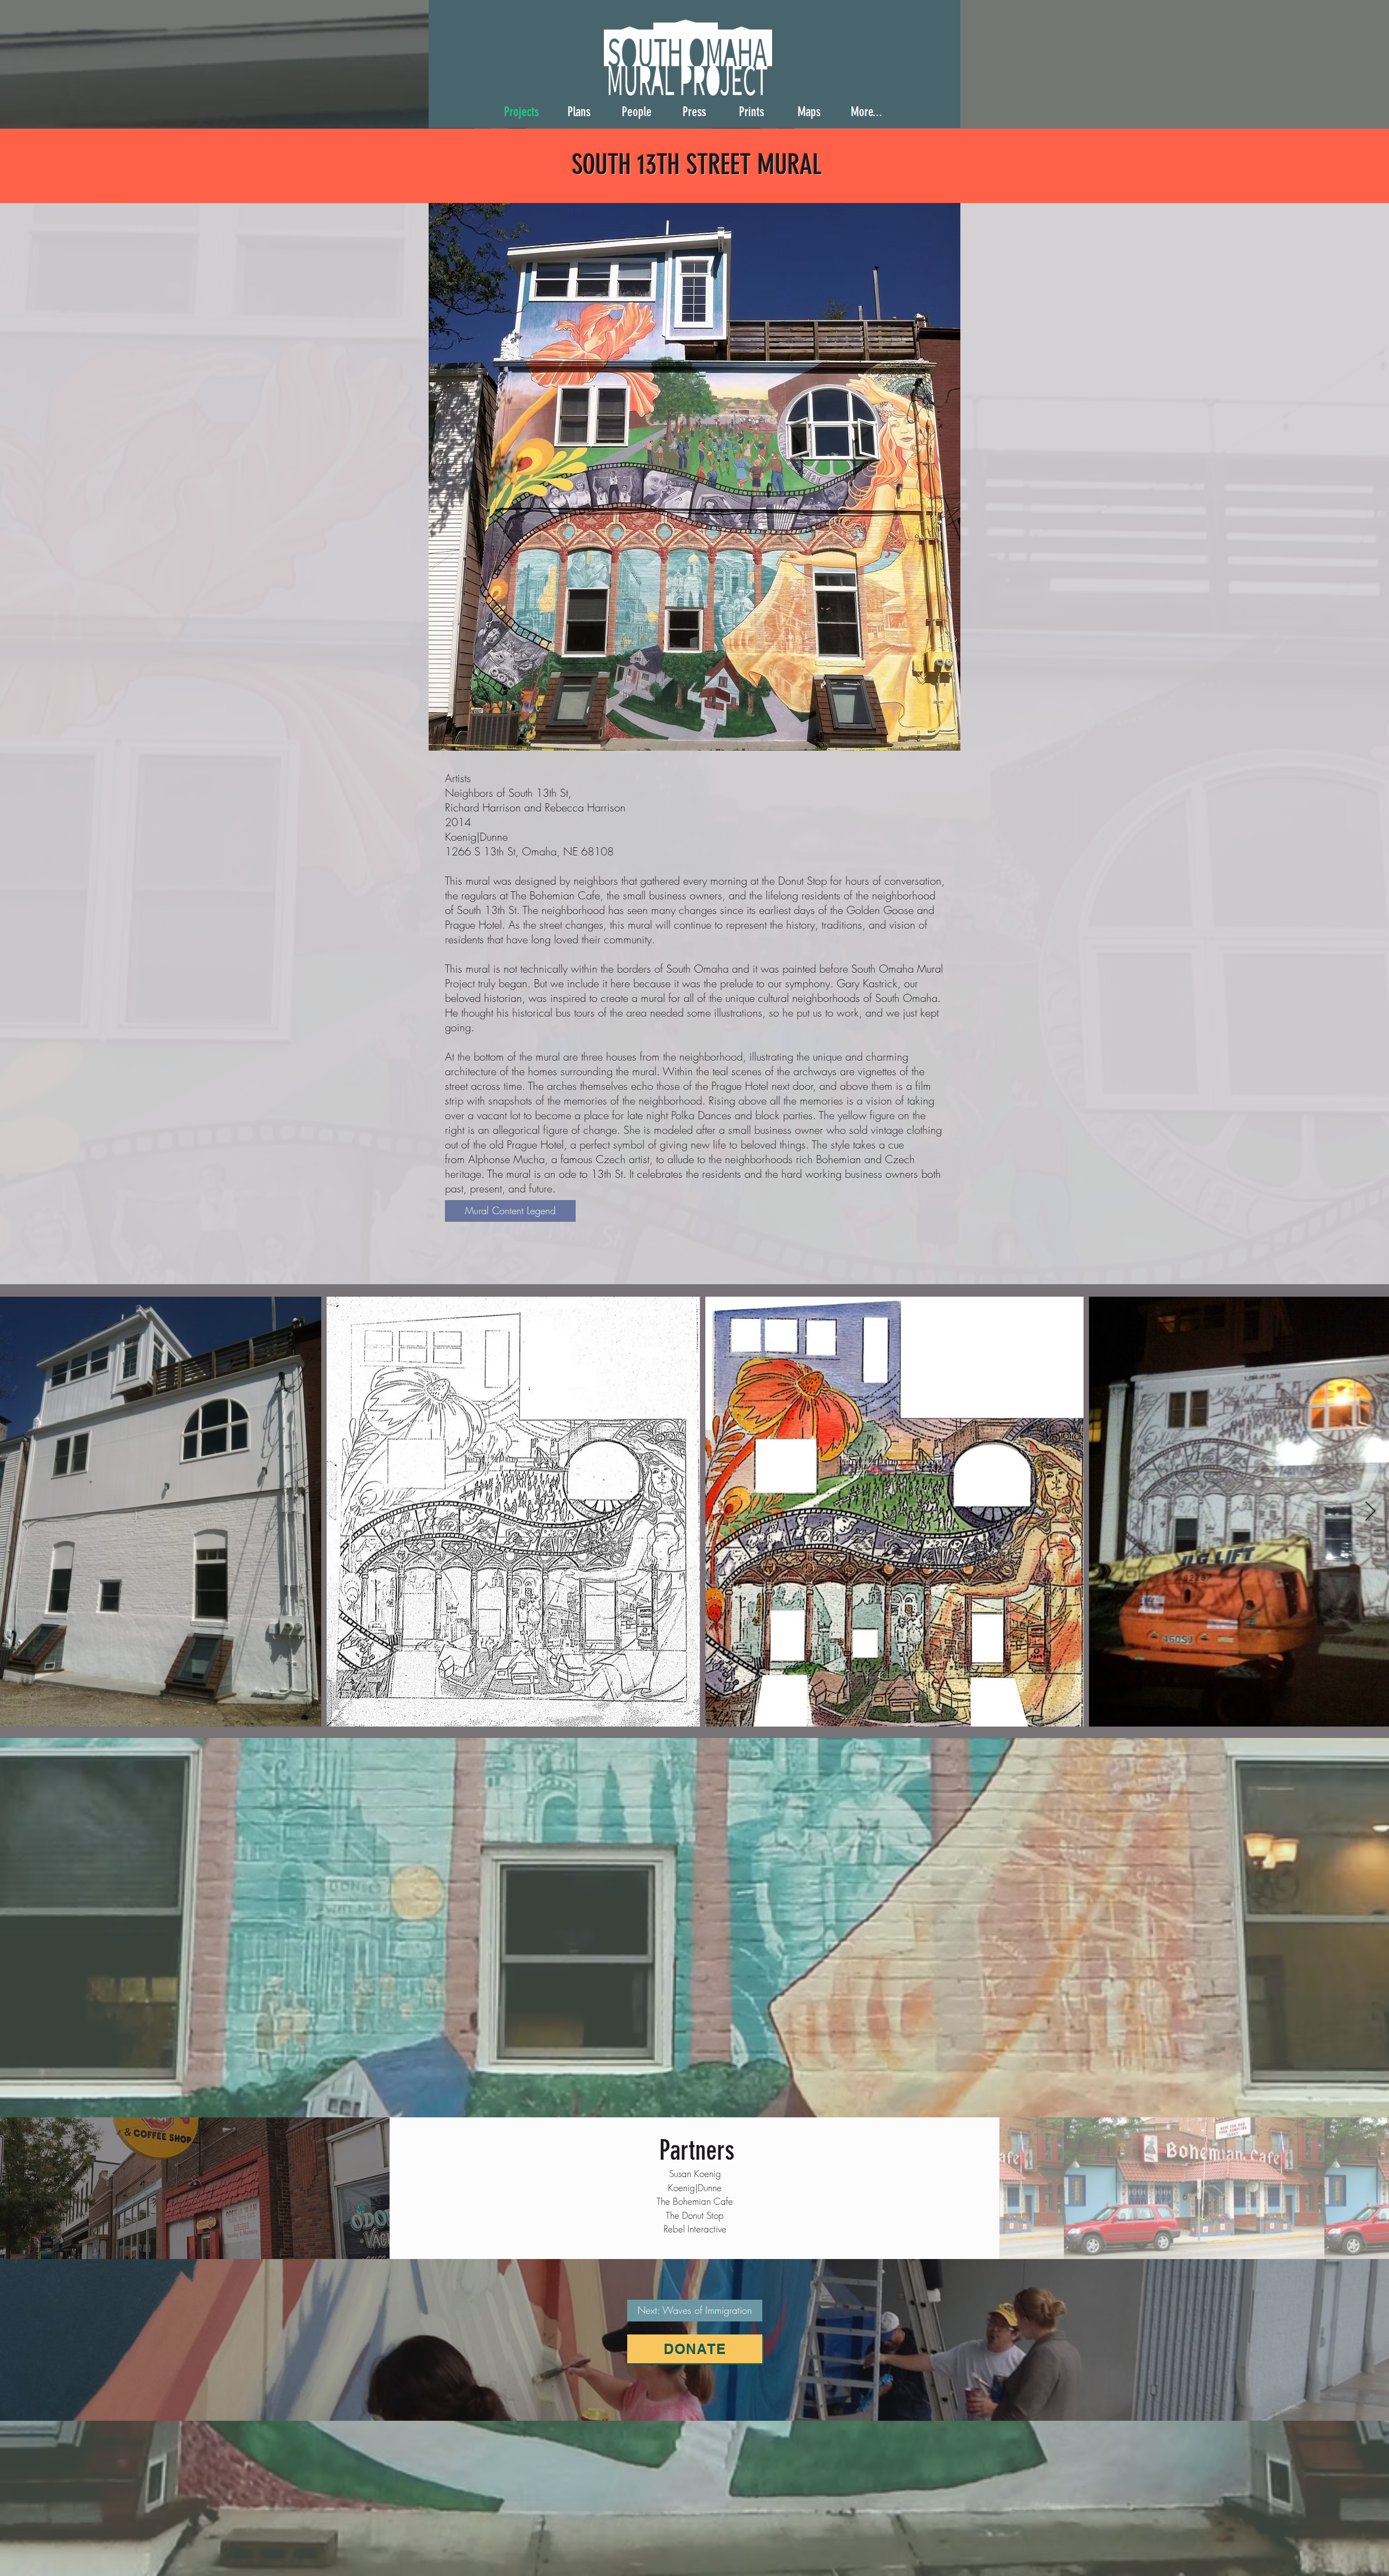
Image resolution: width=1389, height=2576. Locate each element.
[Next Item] (1370, 1512)
